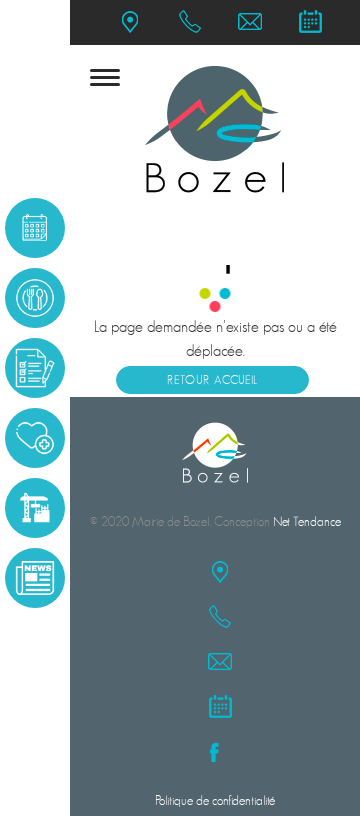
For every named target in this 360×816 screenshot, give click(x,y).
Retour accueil (212, 380)
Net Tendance (307, 521)
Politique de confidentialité (215, 800)
